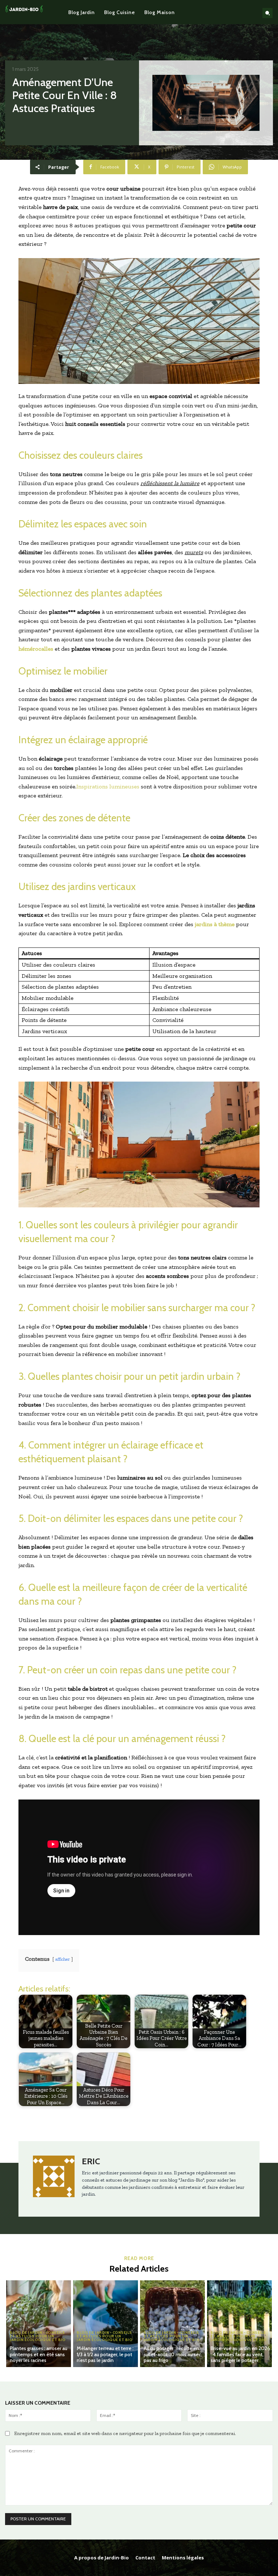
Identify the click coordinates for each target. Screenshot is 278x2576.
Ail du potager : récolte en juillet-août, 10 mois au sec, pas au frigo (173, 2354)
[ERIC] (54, 2179)
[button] (268, 13)
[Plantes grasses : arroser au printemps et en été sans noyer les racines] (39, 2324)
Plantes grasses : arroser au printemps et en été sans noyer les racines (39, 2354)
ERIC (91, 2161)
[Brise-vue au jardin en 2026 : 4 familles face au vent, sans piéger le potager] (239, 2324)
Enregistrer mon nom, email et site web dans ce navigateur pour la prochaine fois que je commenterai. (125, 2433)
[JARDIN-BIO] (24, 12)
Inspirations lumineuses (108, 786)
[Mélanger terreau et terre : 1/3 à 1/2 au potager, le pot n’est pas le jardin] (106, 2324)
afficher (63, 1959)
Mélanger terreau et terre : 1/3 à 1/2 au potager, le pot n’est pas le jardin (105, 2354)
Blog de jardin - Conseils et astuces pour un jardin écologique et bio (38, 2336)
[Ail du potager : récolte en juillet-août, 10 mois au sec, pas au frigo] (172, 2324)
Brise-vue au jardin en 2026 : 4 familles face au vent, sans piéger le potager (240, 2354)
